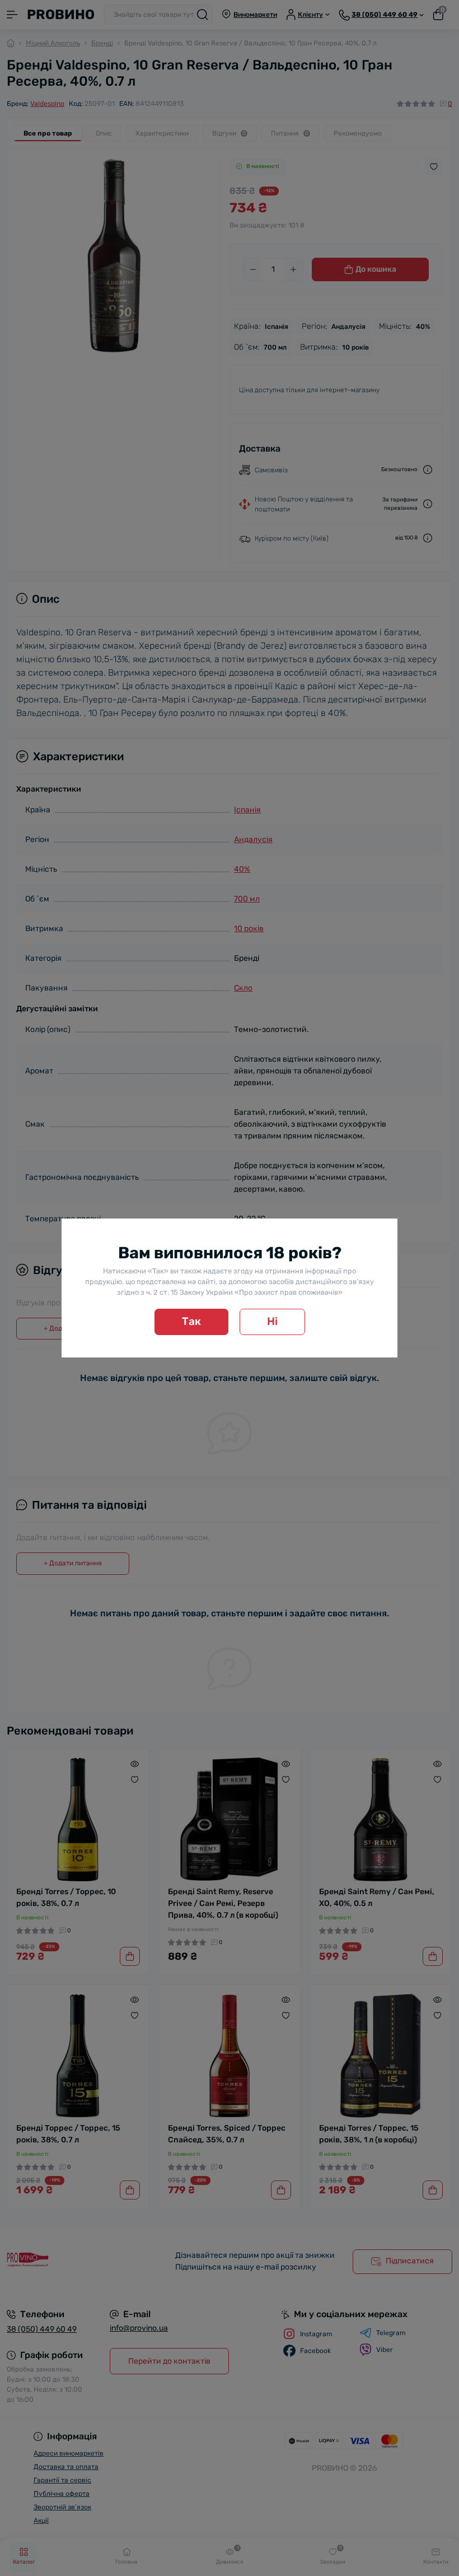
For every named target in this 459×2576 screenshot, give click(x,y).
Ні (272, 1321)
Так (191, 1321)
